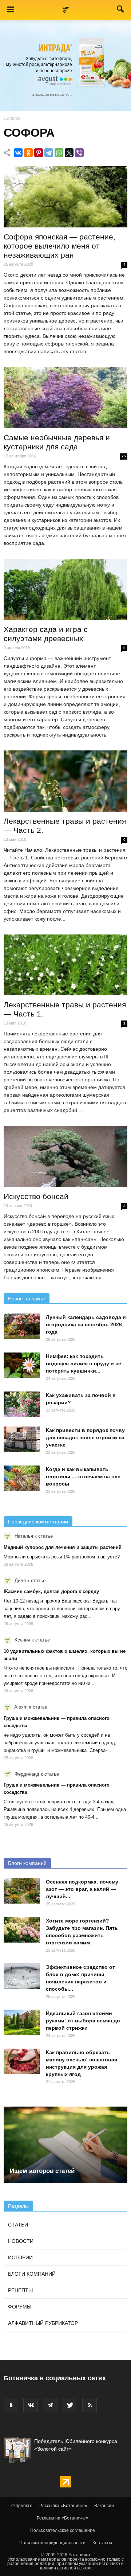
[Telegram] (49, 153)
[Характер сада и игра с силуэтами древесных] (65, 589)
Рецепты (20, 2290)
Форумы (20, 2307)
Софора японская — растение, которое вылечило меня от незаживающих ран (59, 246)
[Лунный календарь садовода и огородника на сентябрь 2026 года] (22, 1326)
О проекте (22, 2506)
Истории (20, 2257)
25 (124, 456)
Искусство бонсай (36, 1196)
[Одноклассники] (28, 153)
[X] (69, 153)
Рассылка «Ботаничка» (63, 2506)
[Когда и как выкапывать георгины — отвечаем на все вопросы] (22, 1478)
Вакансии (104, 2506)
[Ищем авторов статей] (65, 2145)
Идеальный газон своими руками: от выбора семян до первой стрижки (83, 2021)
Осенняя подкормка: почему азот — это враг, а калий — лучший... (82, 1889)
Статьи (18, 2225)
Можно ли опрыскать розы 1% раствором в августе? (62, 1557)
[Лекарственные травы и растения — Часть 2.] (65, 781)
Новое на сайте (27, 1299)
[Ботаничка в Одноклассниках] (11, 2405)
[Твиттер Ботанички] (70, 2405)
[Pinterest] (39, 153)
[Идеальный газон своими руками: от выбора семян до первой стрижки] (22, 2022)
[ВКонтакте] (18, 153)
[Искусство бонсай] (65, 1156)
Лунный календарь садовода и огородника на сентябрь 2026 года (86, 1324)
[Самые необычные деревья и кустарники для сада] (65, 398)
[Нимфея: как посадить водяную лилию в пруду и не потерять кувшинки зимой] (22, 1365)
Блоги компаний (27, 1863)
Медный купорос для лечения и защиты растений (63, 1547)
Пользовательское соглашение (63, 2530)
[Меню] (11, 10)
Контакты (102, 2543)
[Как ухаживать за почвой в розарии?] (22, 1404)
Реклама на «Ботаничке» (63, 2518)
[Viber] (79, 153)
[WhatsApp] (59, 153)
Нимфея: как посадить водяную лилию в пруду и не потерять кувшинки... (84, 1363)
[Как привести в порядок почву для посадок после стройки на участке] (22, 1439)
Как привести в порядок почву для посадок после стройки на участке (85, 1437)
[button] (121, 11)
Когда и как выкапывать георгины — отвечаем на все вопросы (83, 1476)
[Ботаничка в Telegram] (50, 2405)
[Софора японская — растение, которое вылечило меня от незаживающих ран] (65, 197)
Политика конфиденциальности (52, 2543)
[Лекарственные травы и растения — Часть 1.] (65, 965)
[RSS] (90, 2405)
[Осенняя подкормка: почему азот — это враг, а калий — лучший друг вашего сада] (22, 1891)
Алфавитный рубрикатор (43, 2323)
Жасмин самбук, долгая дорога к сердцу (51, 1591)
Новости (21, 2241)
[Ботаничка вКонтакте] (31, 2405)
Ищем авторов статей (42, 2171)
